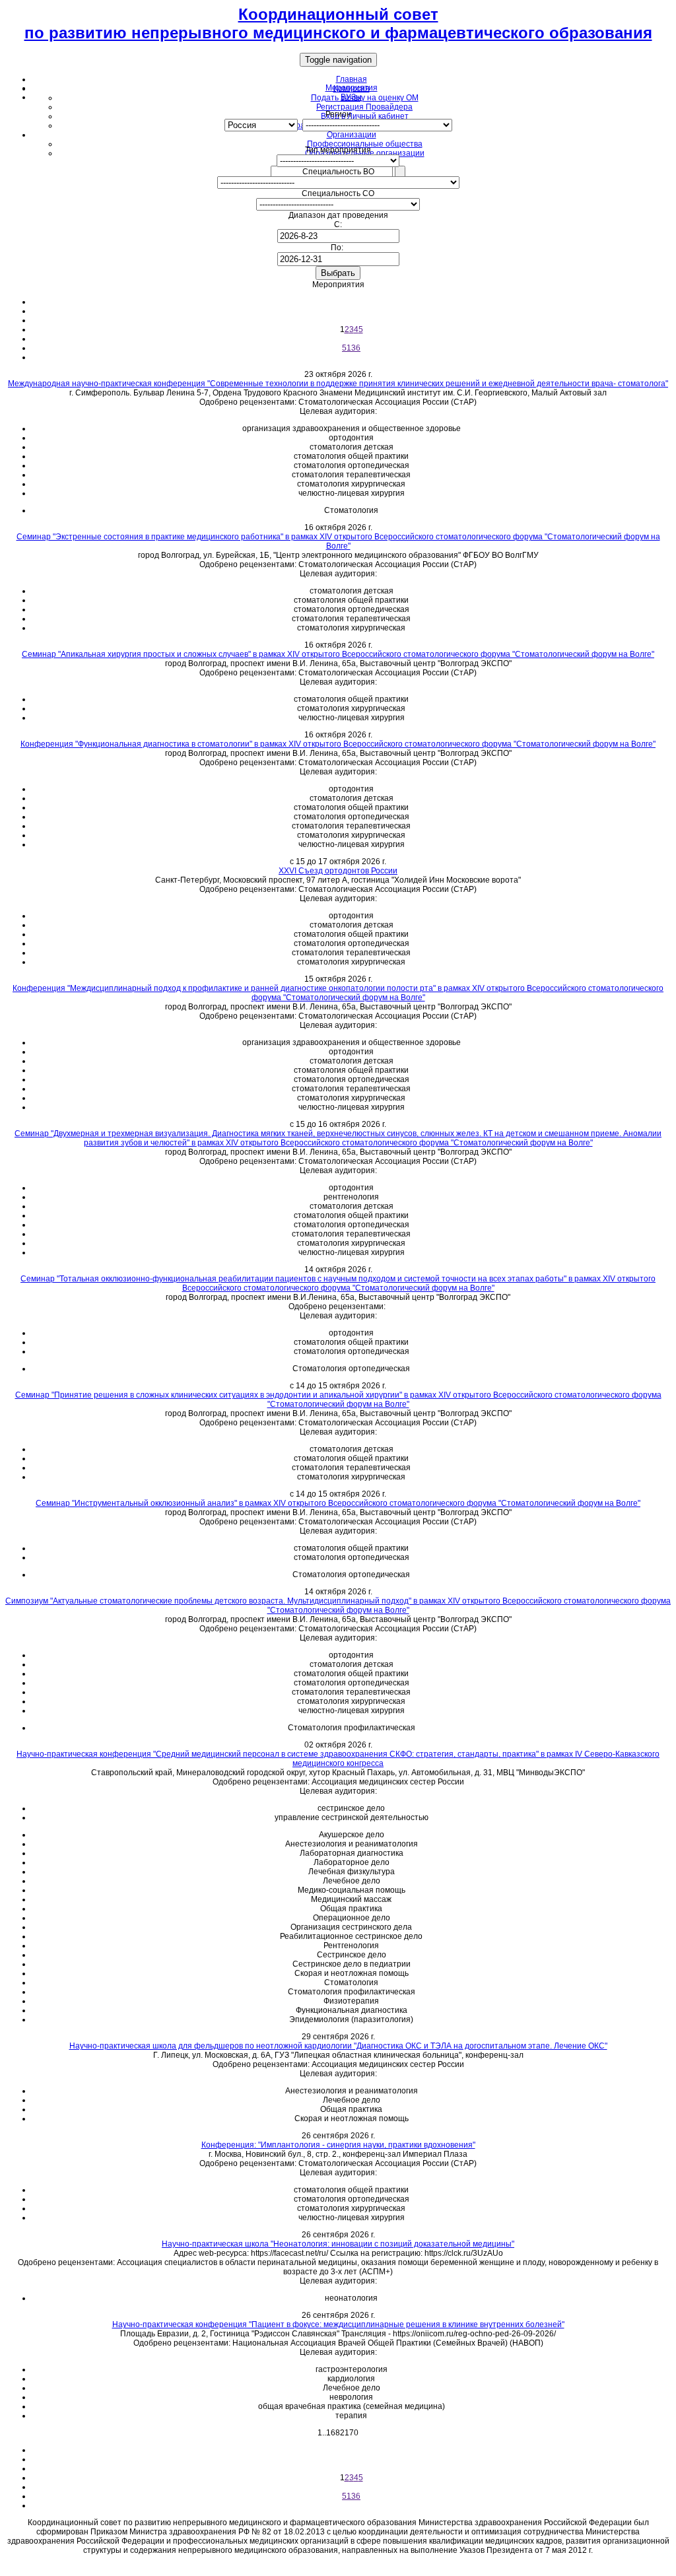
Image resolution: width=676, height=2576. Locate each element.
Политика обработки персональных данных (338, 2566)
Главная (352, 79)
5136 (351, 348)
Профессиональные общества (365, 144)
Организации (352, 135)
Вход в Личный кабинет (365, 116)
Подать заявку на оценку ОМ (365, 98)
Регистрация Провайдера (364, 107)
